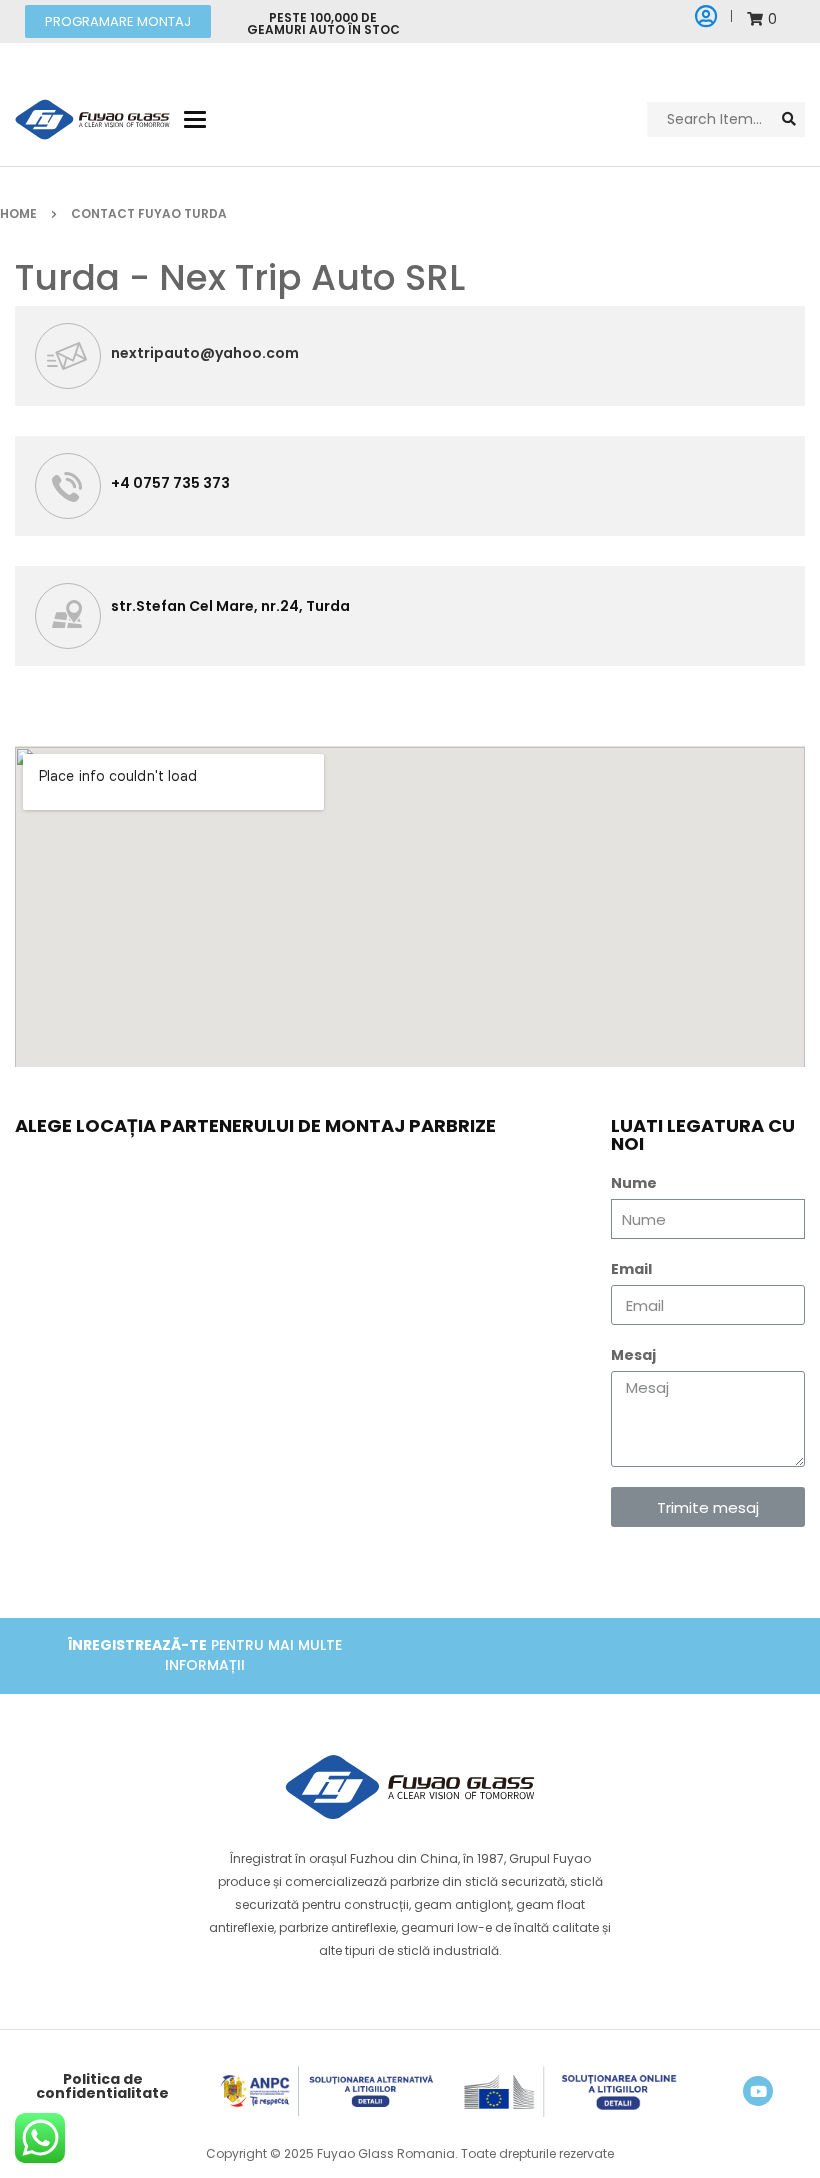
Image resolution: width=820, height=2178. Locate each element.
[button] (118, 21)
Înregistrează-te (137, 1645)
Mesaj (633, 1355)
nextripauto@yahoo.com (205, 353)
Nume (634, 1183)
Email (631, 1269)
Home (18, 213)
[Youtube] (758, 2091)
